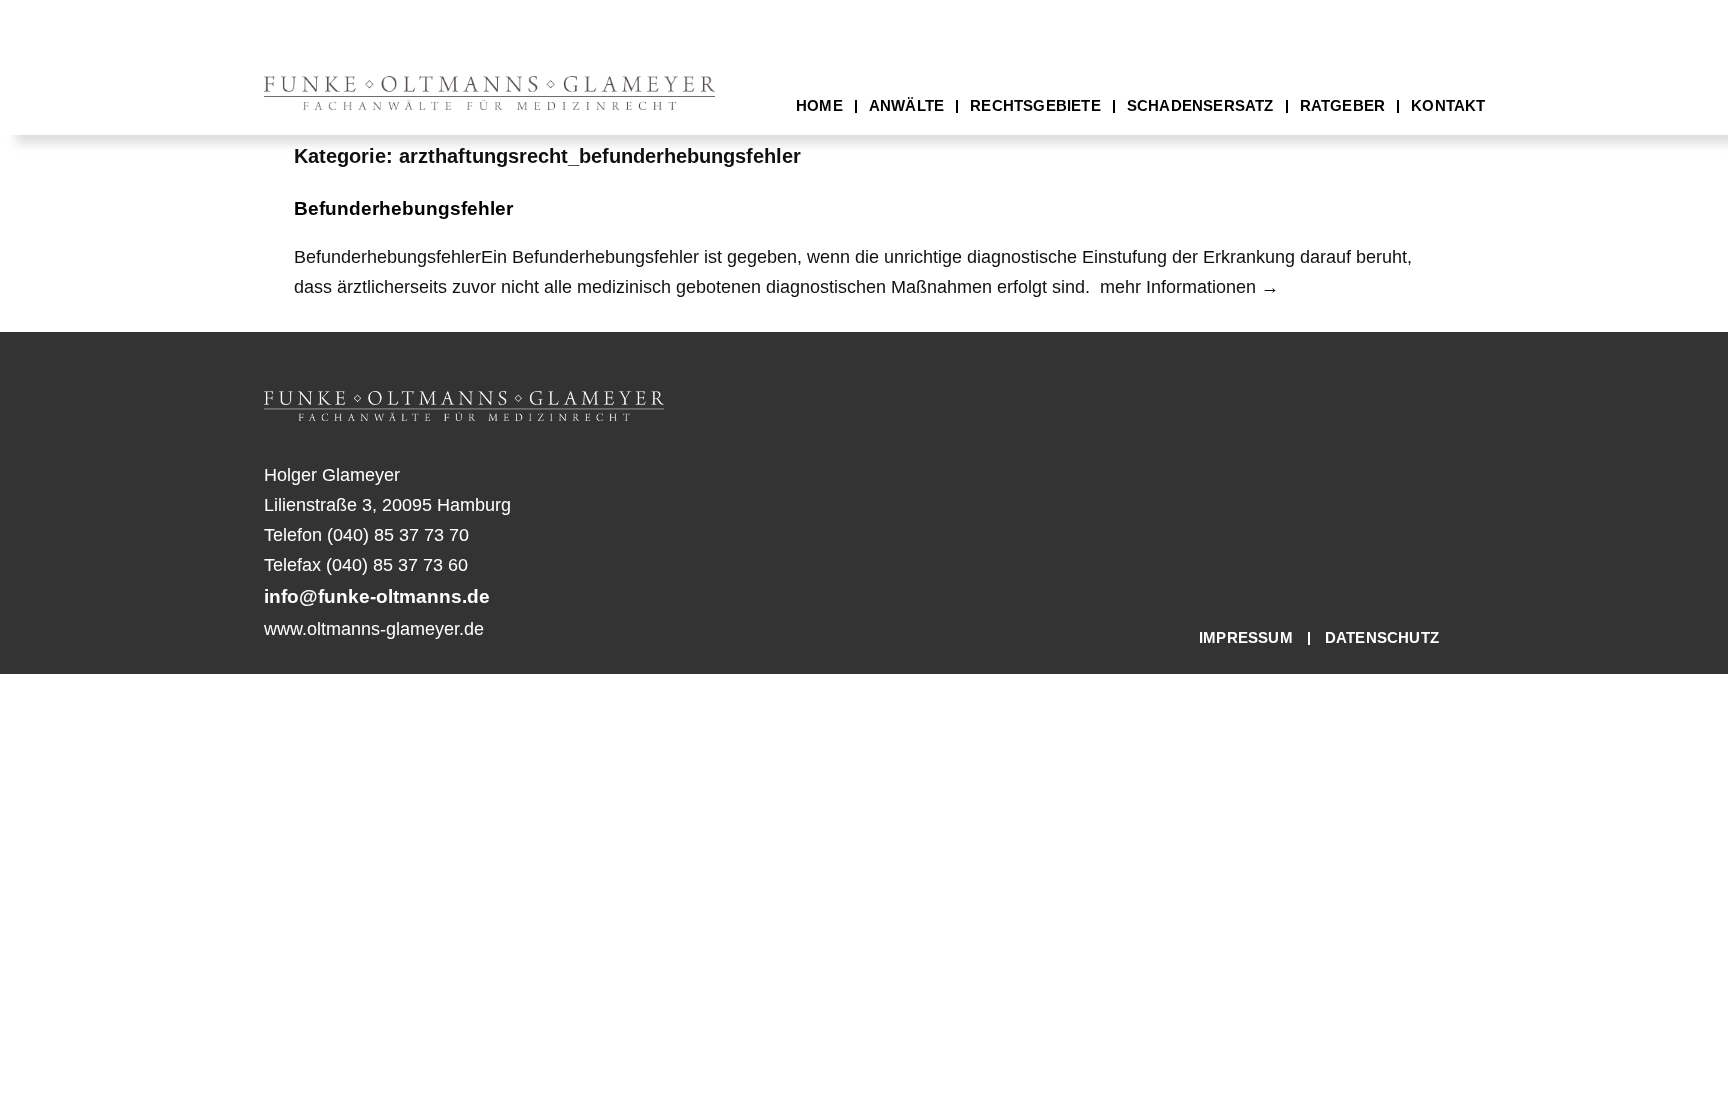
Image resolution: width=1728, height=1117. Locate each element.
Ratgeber (1343, 105)
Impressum (1246, 637)
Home (819, 105)
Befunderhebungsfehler (403, 208)
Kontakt (1448, 105)
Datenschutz (1382, 637)
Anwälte (906, 105)
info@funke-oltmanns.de (377, 596)
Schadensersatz (1200, 105)
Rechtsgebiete (1035, 105)
